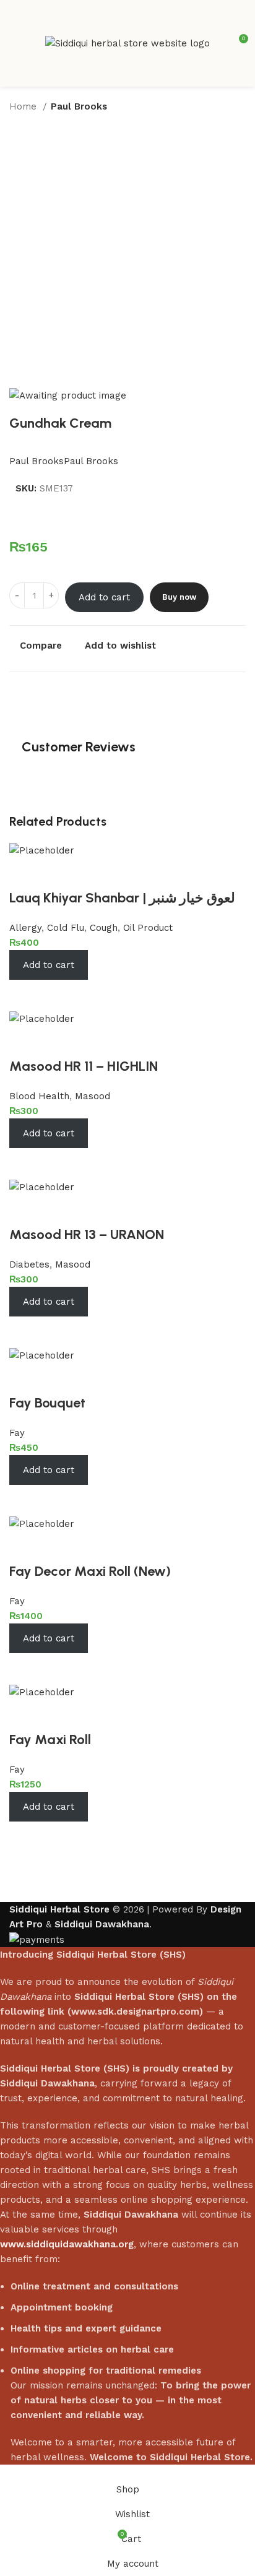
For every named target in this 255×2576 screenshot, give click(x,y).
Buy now (179, 597)
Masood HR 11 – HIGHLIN (84, 1066)
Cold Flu (66, 928)
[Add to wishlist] (25, 873)
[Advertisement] (127, 254)
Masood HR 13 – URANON (87, 1234)
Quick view (59, 995)
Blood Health (39, 1096)
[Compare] (25, 995)
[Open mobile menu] (14, 43)
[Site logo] (127, 43)
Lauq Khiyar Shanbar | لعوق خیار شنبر (122, 898)
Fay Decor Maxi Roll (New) (90, 1571)
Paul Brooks (79, 106)
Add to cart (104, 597)
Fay (17, 1433)
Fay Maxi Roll (50, 1740)
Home (24, 106)
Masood (93, 1096)
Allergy (25, 928)
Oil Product (148, 928)
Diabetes (29, 1264)
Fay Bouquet (47, 1403)
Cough (104, 928)
